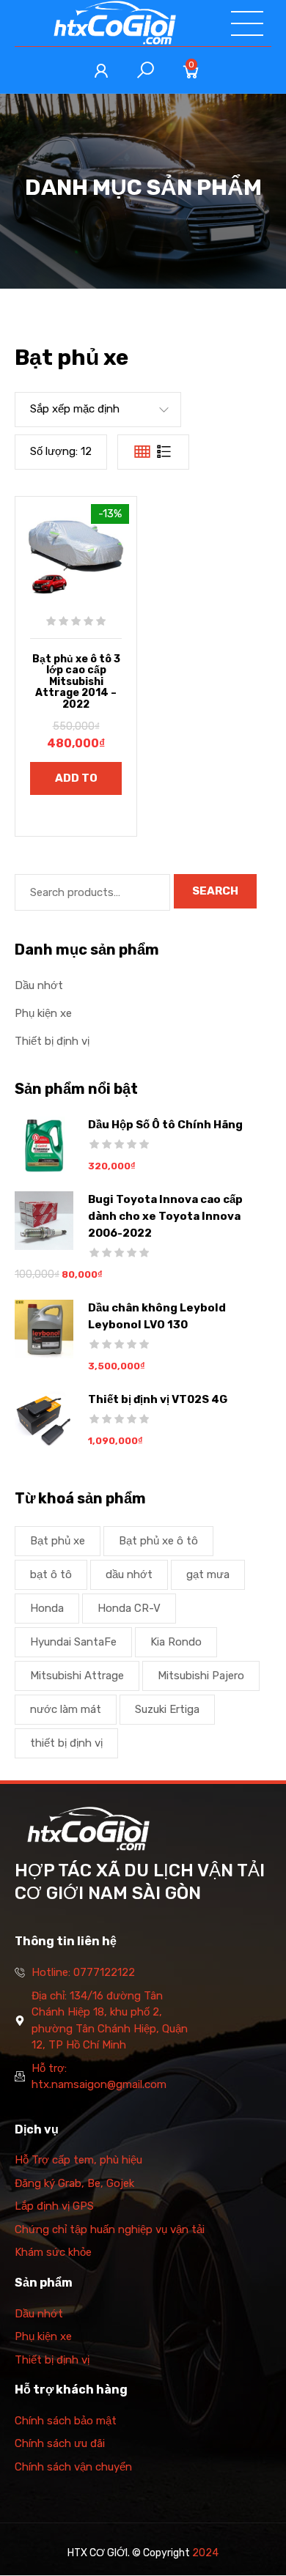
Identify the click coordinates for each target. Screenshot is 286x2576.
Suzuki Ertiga (167, 1709)
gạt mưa (208, 1574)
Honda (47, 1608)
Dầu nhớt (39, 985)
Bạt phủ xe (58, 1541)
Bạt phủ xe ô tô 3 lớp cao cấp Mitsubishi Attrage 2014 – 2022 (76, 682)
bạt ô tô (51, 1574)
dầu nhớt (129, 1574)
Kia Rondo (176, 1642)
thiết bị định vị (66, 1743)
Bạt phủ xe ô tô (158, 1541)
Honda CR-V (129, 1608)
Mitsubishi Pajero (201, 1676)
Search (215, 891)
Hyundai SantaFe (73, 1642)
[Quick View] (48, 558)
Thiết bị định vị (52, 1041)
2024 (205, 2553)
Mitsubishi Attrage (77, 1676)
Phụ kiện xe (43, 1013)
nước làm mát (66, 1709)
